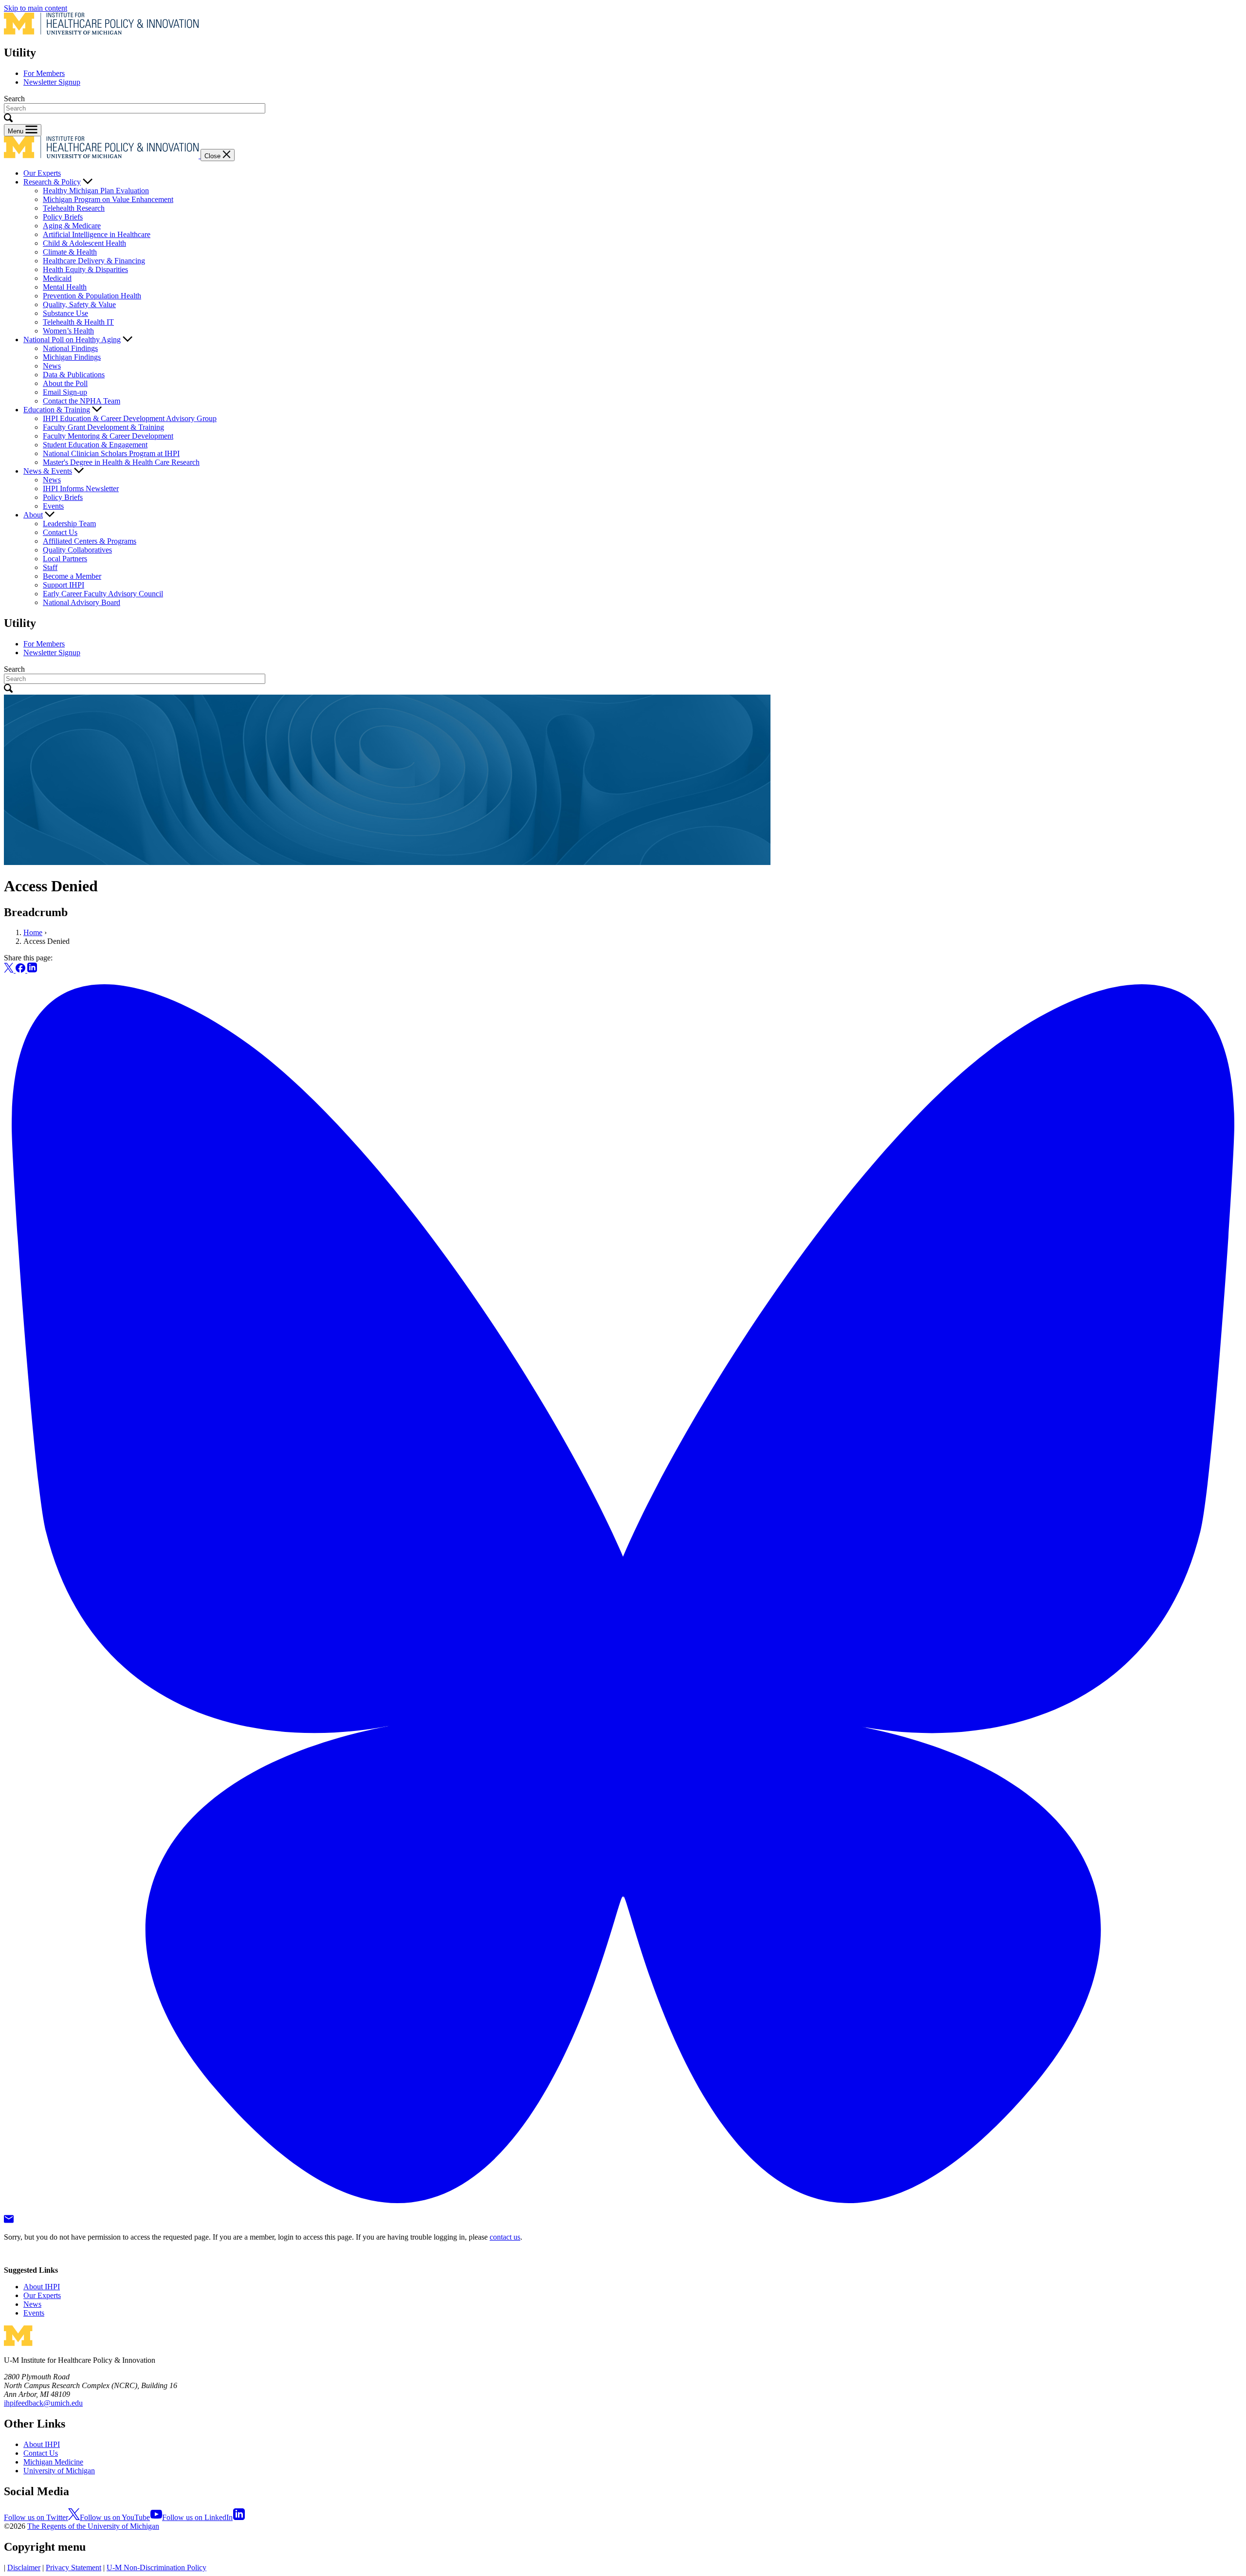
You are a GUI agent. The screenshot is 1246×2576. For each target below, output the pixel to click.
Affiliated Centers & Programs (90, 541)
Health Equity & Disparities (85, 269)
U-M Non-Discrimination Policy (156, 2567)
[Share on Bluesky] (623, 2210)
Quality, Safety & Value (79, 304)
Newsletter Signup (52, 82)
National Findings (70, 348)
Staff (50, 567)
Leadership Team (69, 524)
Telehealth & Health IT (78, 322)
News (52, 366)
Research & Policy (52, 182)
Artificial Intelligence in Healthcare (97, 234)
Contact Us (60, 532)
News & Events (48, 471)
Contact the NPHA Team (82, 401)
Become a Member (72, 576)
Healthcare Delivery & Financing (94, 261)
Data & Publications (74, 375)
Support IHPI (64, 585)
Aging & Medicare (72, 226)
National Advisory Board (82, 602)
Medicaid (57, 278)
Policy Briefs (63, 217)
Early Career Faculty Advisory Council (103, 594)
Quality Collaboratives (77, 550)
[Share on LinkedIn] (32, 970)
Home (33, 932)
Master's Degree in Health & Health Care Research (121, 462)
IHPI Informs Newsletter (81, 488)
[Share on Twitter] (10, 970)
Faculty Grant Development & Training (103, 427)
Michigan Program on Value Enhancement (108, 199)
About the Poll (65, 383)
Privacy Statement (73, 2567)
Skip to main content (36, 8)
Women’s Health (68, 331)
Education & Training (57, 410)
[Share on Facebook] (21, 970)
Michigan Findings (72, 357)
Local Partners (65, 559)
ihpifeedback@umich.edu (43, 2403)
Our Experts (42, 173)
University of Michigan (59, 2471)
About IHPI (42, 2287)
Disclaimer (24, 2567)
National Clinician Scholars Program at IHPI (111, 453)
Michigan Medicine (53, 2462)
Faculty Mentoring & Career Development (108, 436)
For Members (44, 73)
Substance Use (65, 313)
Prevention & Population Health (92, 296)
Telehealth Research (74, 208)
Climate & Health (70, 252)
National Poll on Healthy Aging (72, 340)
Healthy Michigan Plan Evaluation (96, 191)
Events (53, 506)
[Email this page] (9, 2220)
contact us (505, 2237)
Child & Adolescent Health (84, 243)
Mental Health (65, 287)
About (33, 515)
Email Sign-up (65, 392)
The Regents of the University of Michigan (93, 2526)
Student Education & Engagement (95, 445)
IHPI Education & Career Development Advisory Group (130, 418)
